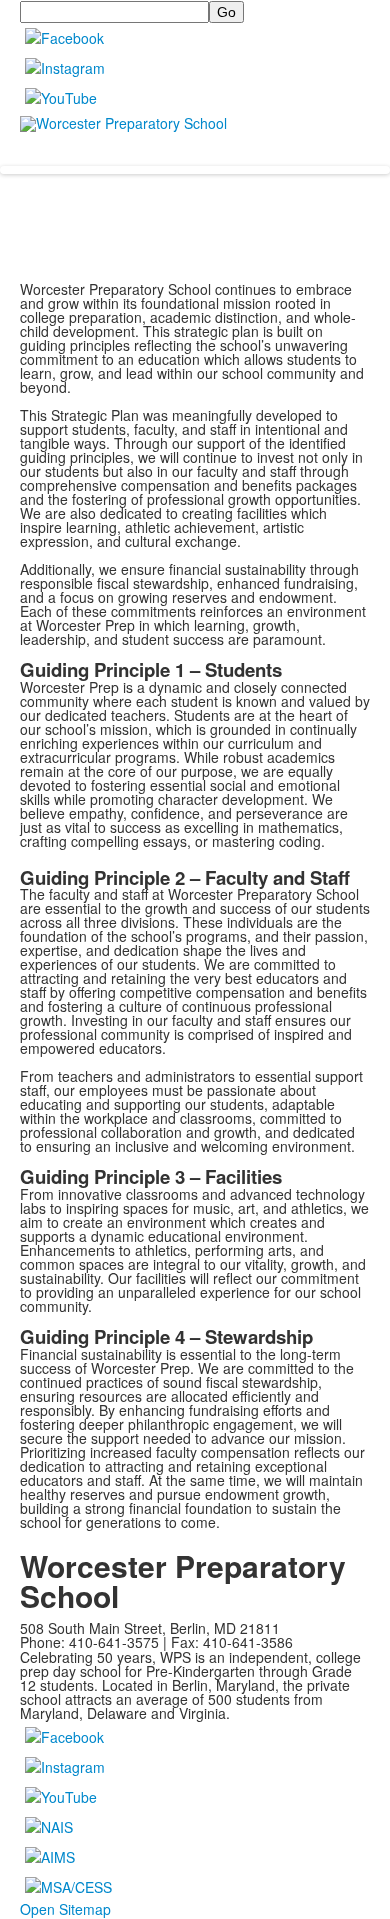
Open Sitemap (65, 1909)
